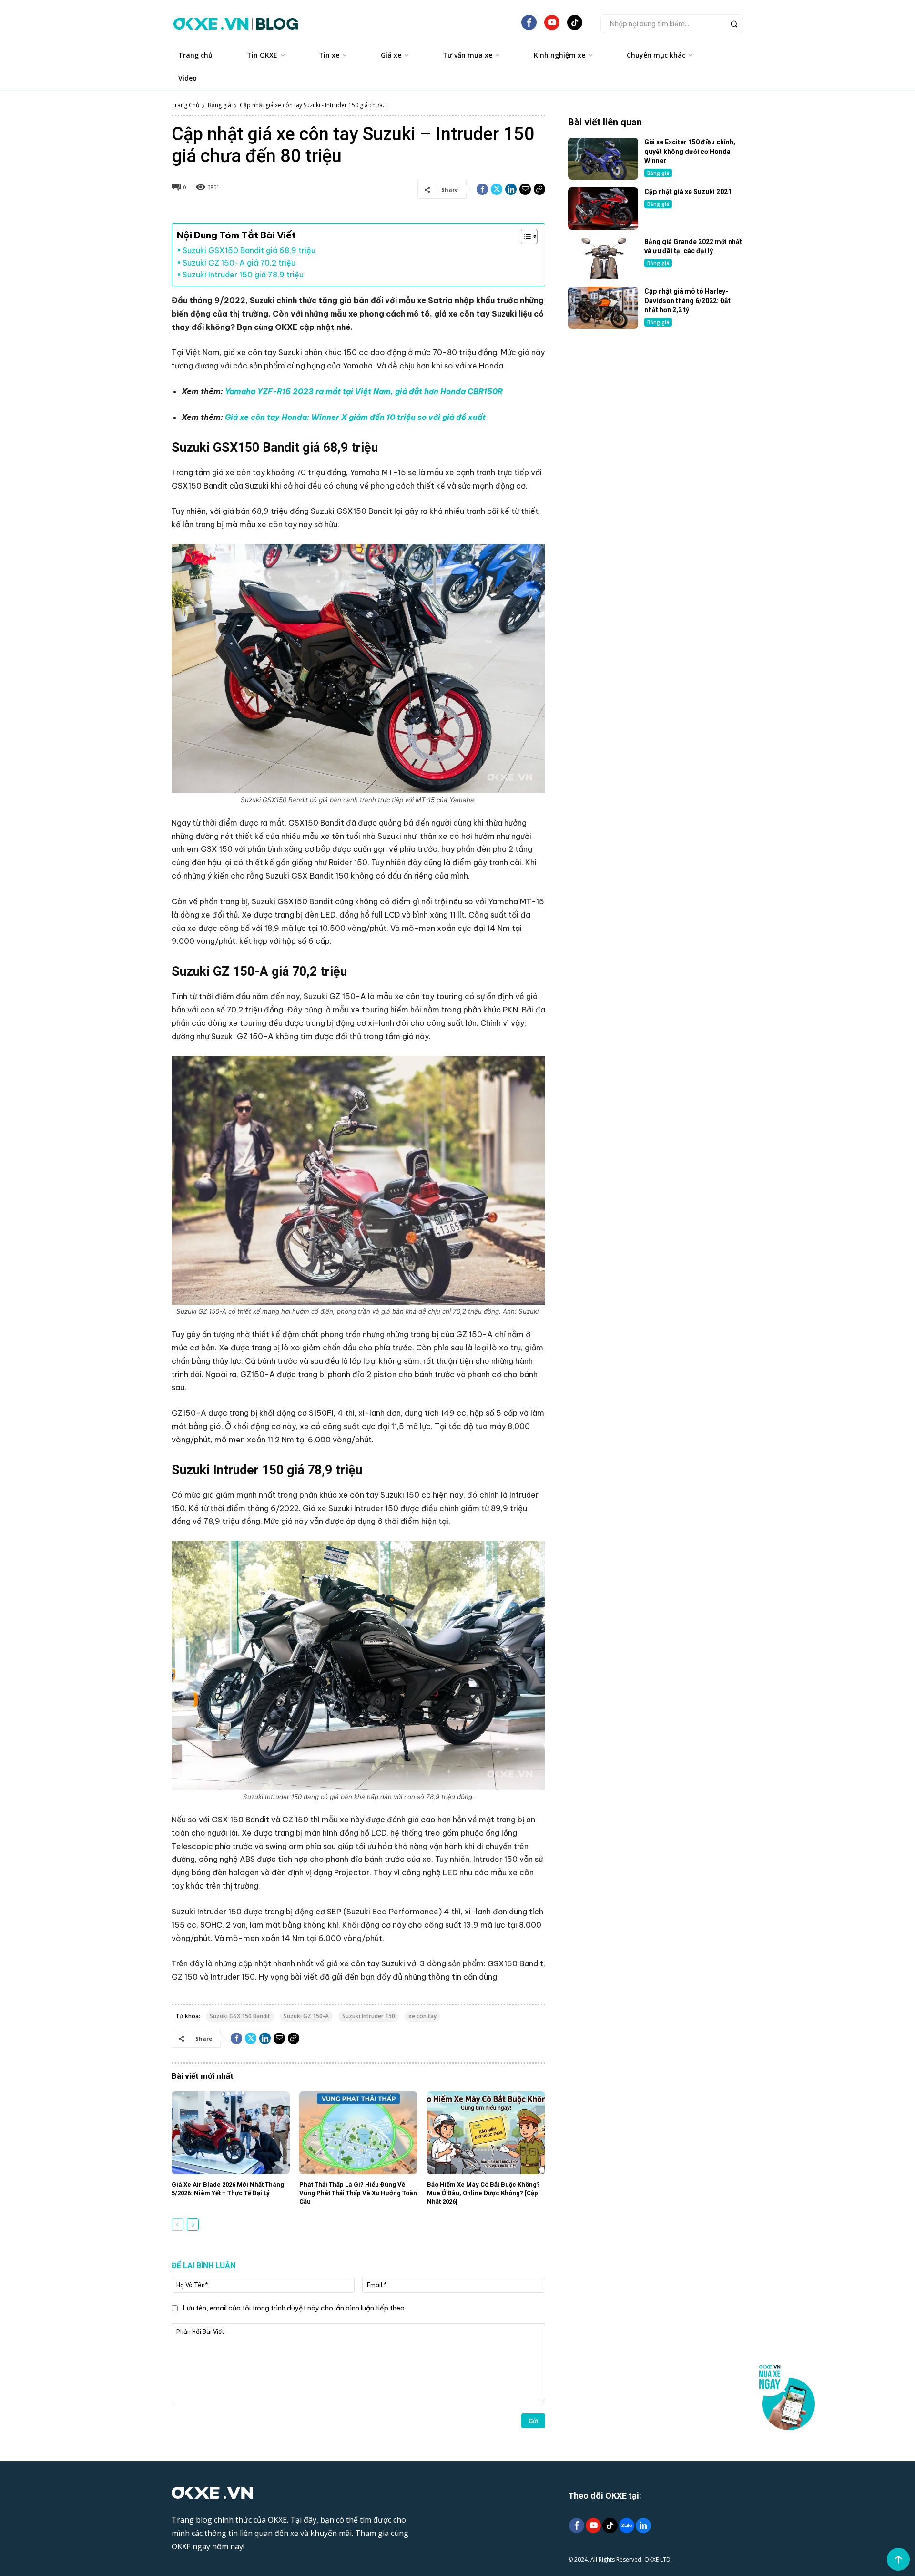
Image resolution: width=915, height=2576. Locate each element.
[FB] (529, 26)
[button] (672, 24)
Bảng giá (219, 105)
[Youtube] (593, 2526)
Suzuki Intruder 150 (369, 2016)
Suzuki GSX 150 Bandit (240, 2016)
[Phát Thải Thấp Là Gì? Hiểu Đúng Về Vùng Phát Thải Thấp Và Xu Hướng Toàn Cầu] (358, 2133)
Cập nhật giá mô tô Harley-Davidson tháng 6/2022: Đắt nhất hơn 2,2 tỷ (687, 301)
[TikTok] (575, 26)
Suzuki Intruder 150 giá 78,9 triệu (243, 275)
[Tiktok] (610, 2526)
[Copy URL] (539, 189)
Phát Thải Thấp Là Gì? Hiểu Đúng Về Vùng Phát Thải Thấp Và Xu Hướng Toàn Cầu (358, 2193)
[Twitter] (497, 189)
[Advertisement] (656, 414)
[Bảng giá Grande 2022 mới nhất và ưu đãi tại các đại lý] (603, 258)
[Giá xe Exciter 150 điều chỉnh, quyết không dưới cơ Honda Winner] (603, 159)
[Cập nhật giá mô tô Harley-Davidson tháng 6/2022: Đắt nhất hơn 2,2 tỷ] (603, 308)
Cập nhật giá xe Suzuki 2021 (688, 192)
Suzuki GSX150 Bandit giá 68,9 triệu (249, 250)
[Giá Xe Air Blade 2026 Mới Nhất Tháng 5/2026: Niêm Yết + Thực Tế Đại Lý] (231, 2133)
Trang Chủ (185, 105)
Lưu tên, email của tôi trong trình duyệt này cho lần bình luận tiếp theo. (295, 2308)
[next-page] (193, 2225)
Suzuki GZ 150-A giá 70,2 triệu (239, 263)
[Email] (525, 189)
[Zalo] (626, 2526)
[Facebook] (482, 189)
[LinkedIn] (643, 2526)
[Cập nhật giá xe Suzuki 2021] (603, 208)
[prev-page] (178, 2225)
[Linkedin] (511, 189)
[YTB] (552, 26)
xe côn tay (422, 2016)
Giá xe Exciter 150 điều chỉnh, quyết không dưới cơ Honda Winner (690, 151)
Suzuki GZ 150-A (306, 2016)
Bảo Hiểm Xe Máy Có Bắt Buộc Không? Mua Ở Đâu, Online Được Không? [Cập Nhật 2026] (483, 2193)
